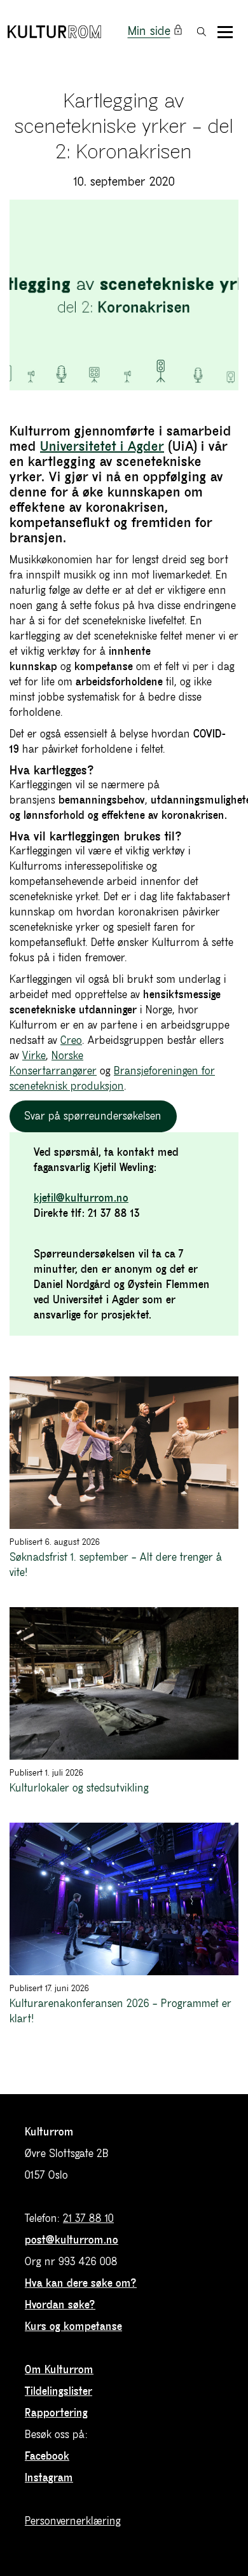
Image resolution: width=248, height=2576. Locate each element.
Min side (149, 31)
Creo (71, 1041)
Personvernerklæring (73, 2521)
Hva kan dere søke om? (81, 2284)
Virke (34, 1056)
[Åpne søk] (202, 32)
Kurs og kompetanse (73, 2327)
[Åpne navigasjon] (225, 32)
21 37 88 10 (88, 2219)
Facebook (47, 2456)
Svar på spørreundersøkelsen (93, 1116)
